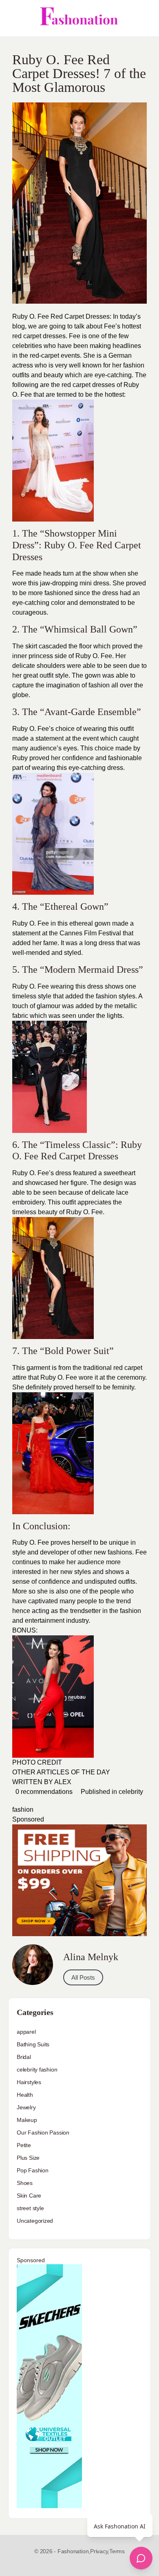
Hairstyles (29, 2082)
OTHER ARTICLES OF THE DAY (61, 1772)
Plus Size (28, 2158)
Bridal (24, 2057)
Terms (117, 2551)
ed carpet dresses (89, 385)
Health (25, 2095)
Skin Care (29, 2196)
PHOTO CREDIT (37, 1762)
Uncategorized (35, 2221)
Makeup (27, 2120)
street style (30, 2208)
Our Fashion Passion (43, 2133)
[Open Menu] (13, 18)
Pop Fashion (33, 2170)
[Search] (144, 18)
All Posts (83, 1977)
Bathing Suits (33, 2044)
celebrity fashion (37, 2069)
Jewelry (26, 2107)
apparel (26, 2032)
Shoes (25, 2183)
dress (95, 986)
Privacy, (100, 2551)
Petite (24, 2145)
